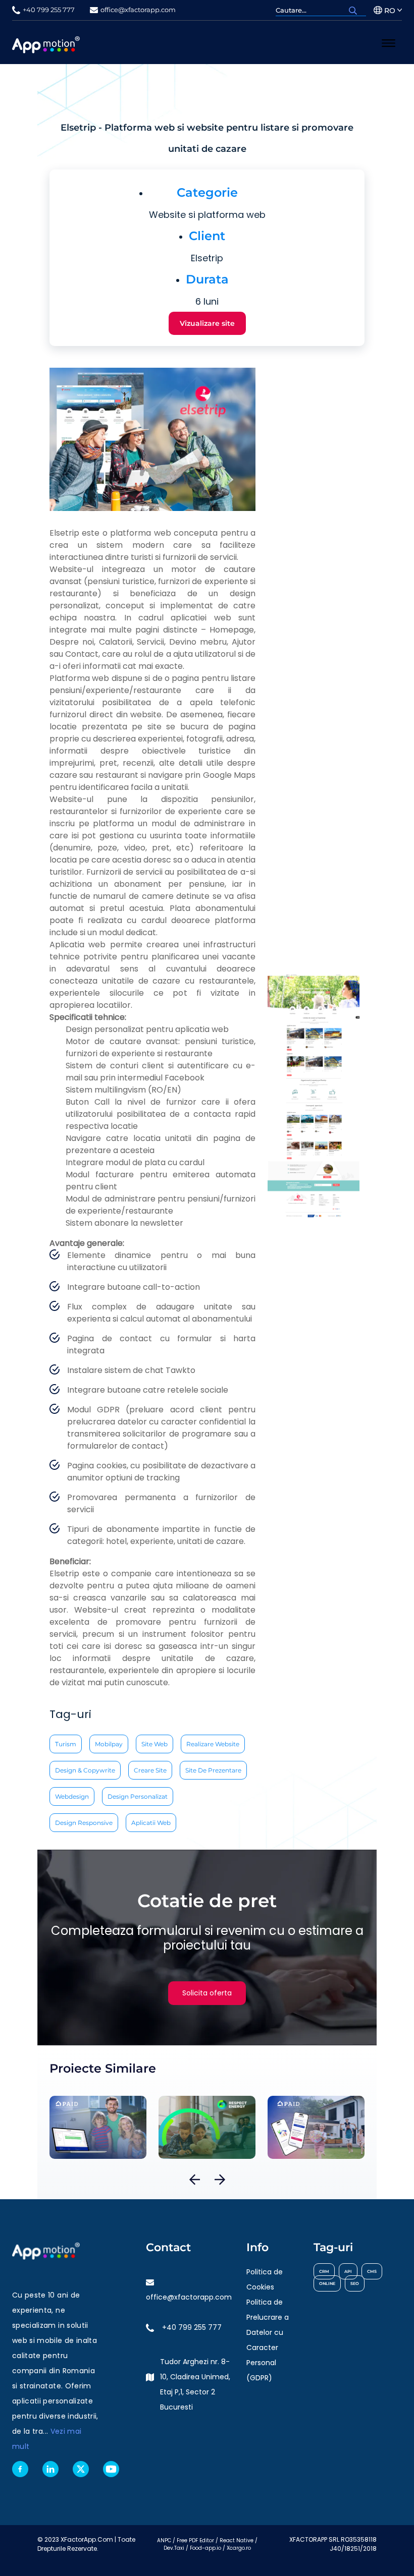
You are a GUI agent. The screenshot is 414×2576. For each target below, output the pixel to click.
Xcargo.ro (239, 2548)
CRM (324, 2271)
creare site (150, 1770)
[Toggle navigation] (389, 42)
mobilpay (109, 1744)
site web (154, 1744)
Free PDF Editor (195, 2540)
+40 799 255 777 (192, 2327)
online (327, 2283)
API (348, 2271)
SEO (355, 2283)
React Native (237, 2540)
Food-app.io (205, 2548)
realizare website (213, 1744)
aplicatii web (151, 1823)
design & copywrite (85, 1770)
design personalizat (138, 1796)
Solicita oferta (207, 1993)
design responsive (84, 1823)
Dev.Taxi (174, 2548)
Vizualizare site (207, 323)
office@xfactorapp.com (189, 2297)
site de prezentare (213, 1770)
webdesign (72, 1796)
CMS (372, 2271)
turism (66, 1744)
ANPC (164, 2540)
